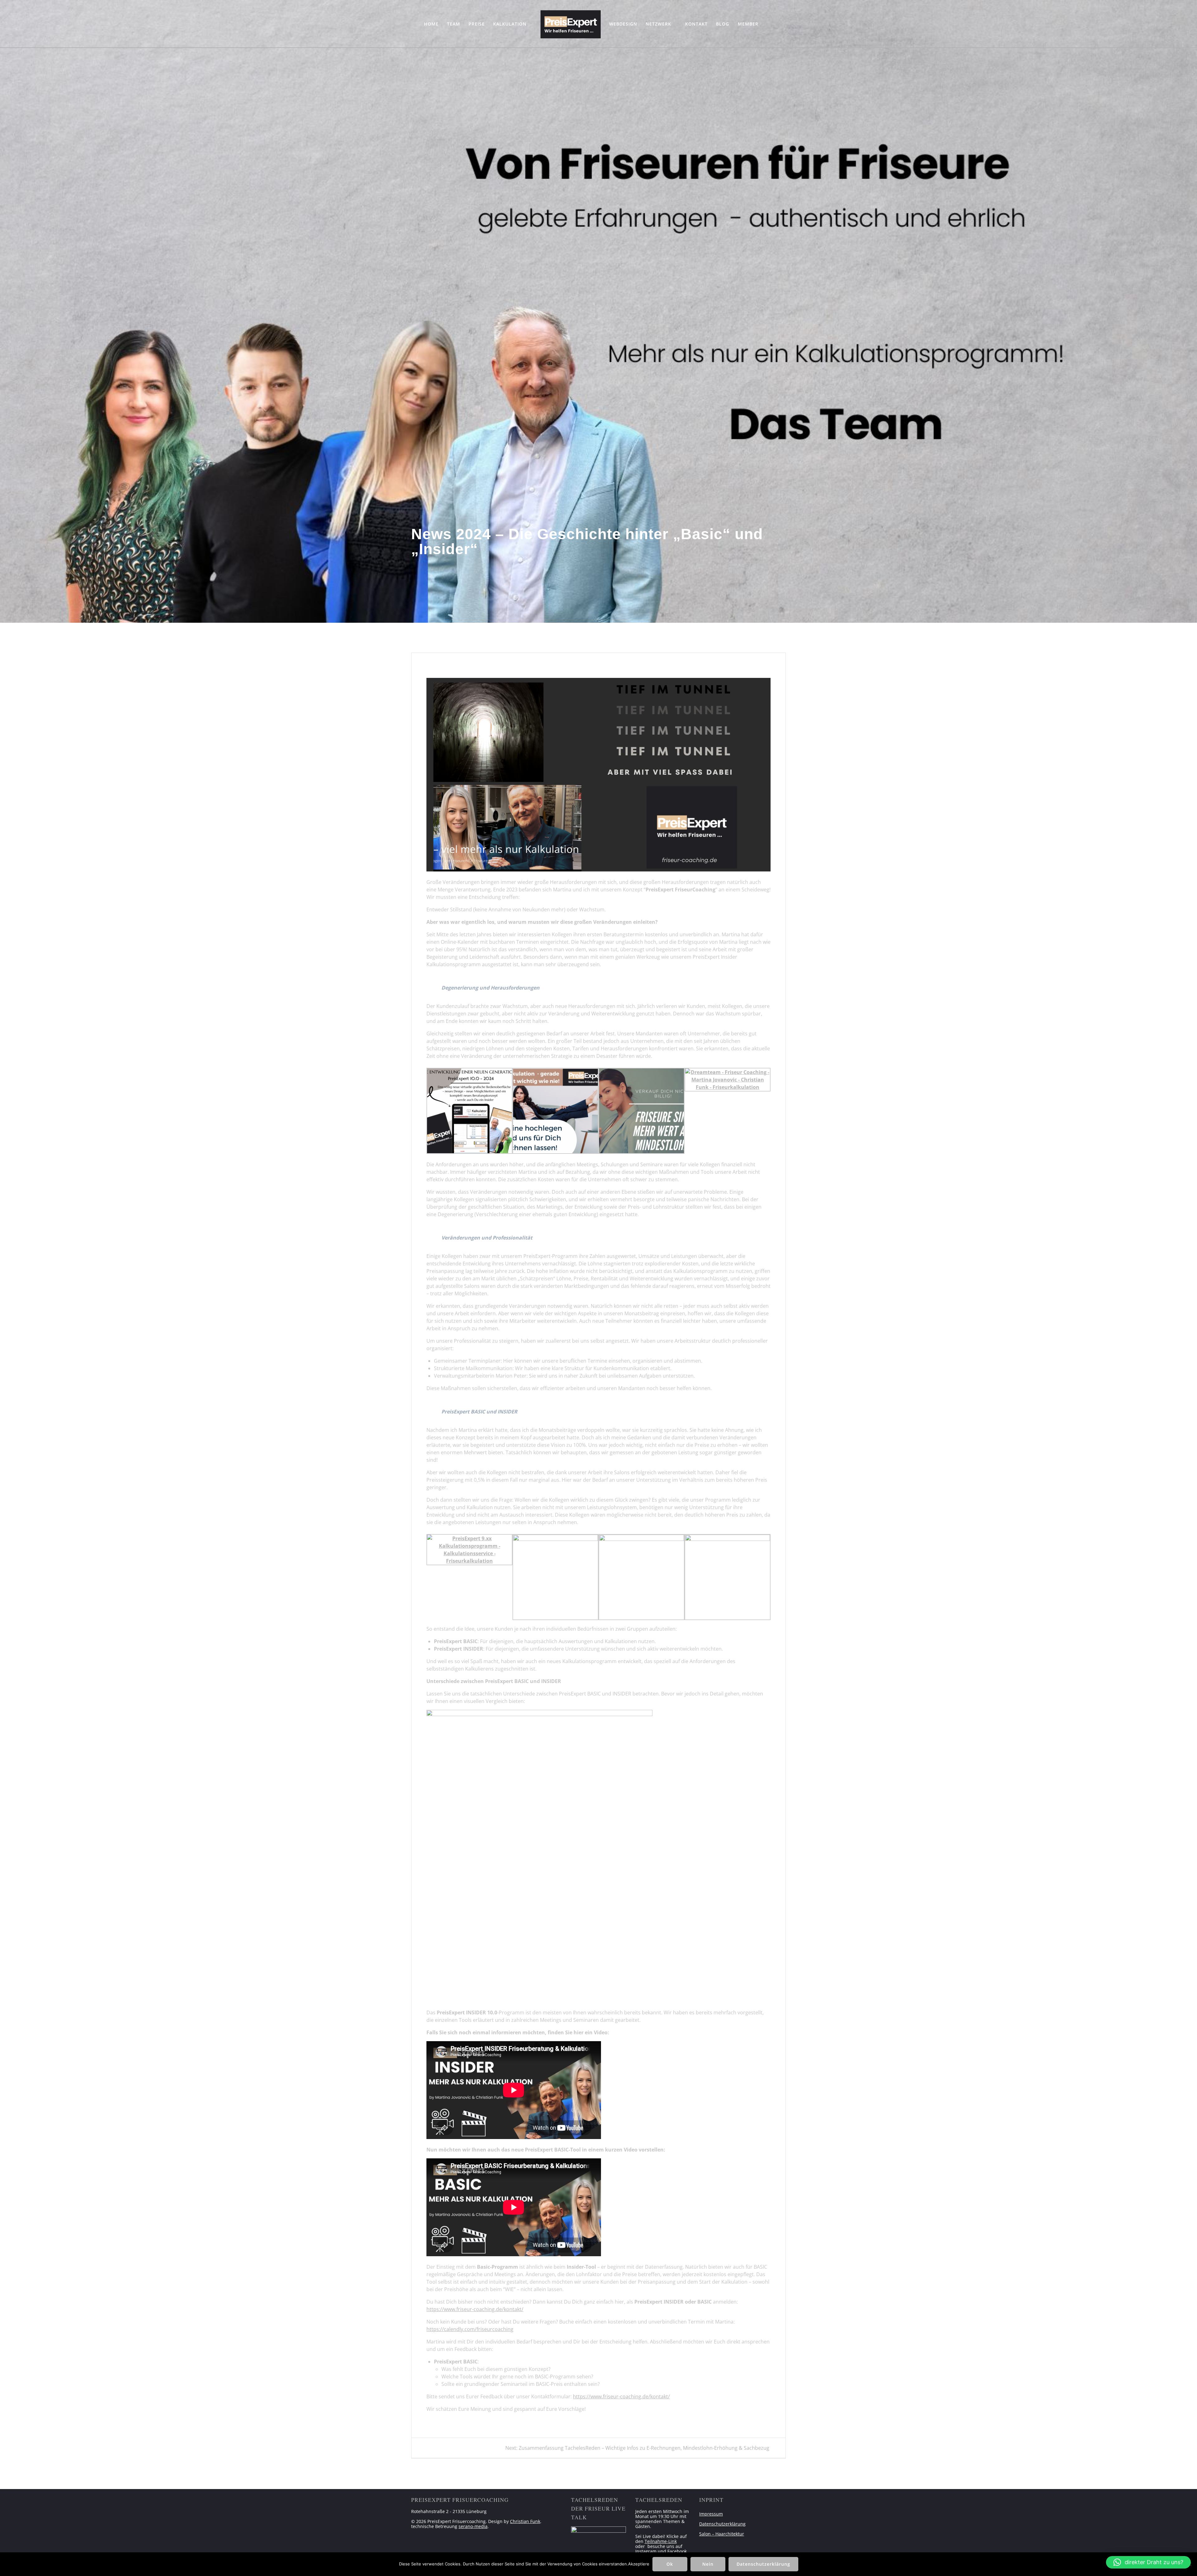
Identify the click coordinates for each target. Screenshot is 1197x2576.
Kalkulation (510, 24)
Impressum (711, 2514)
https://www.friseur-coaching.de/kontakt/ (475, 2309)
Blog (723, 24)
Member (748, 24)
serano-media (473, 2526)
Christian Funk (525, 2521)
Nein (708, 2564)
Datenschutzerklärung (722, 2524)
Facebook (677, 2551)
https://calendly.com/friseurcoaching (470, 2329)
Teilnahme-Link (661, 2541)
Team (454, 24)
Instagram (646, 2551)
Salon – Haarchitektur (722, 2534)
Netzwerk (658, 24)
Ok (670, 2564)
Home (431, 24)
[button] (1148, 2562)
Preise (477, 24)
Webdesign (623, 24)
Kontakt (696, 24)
